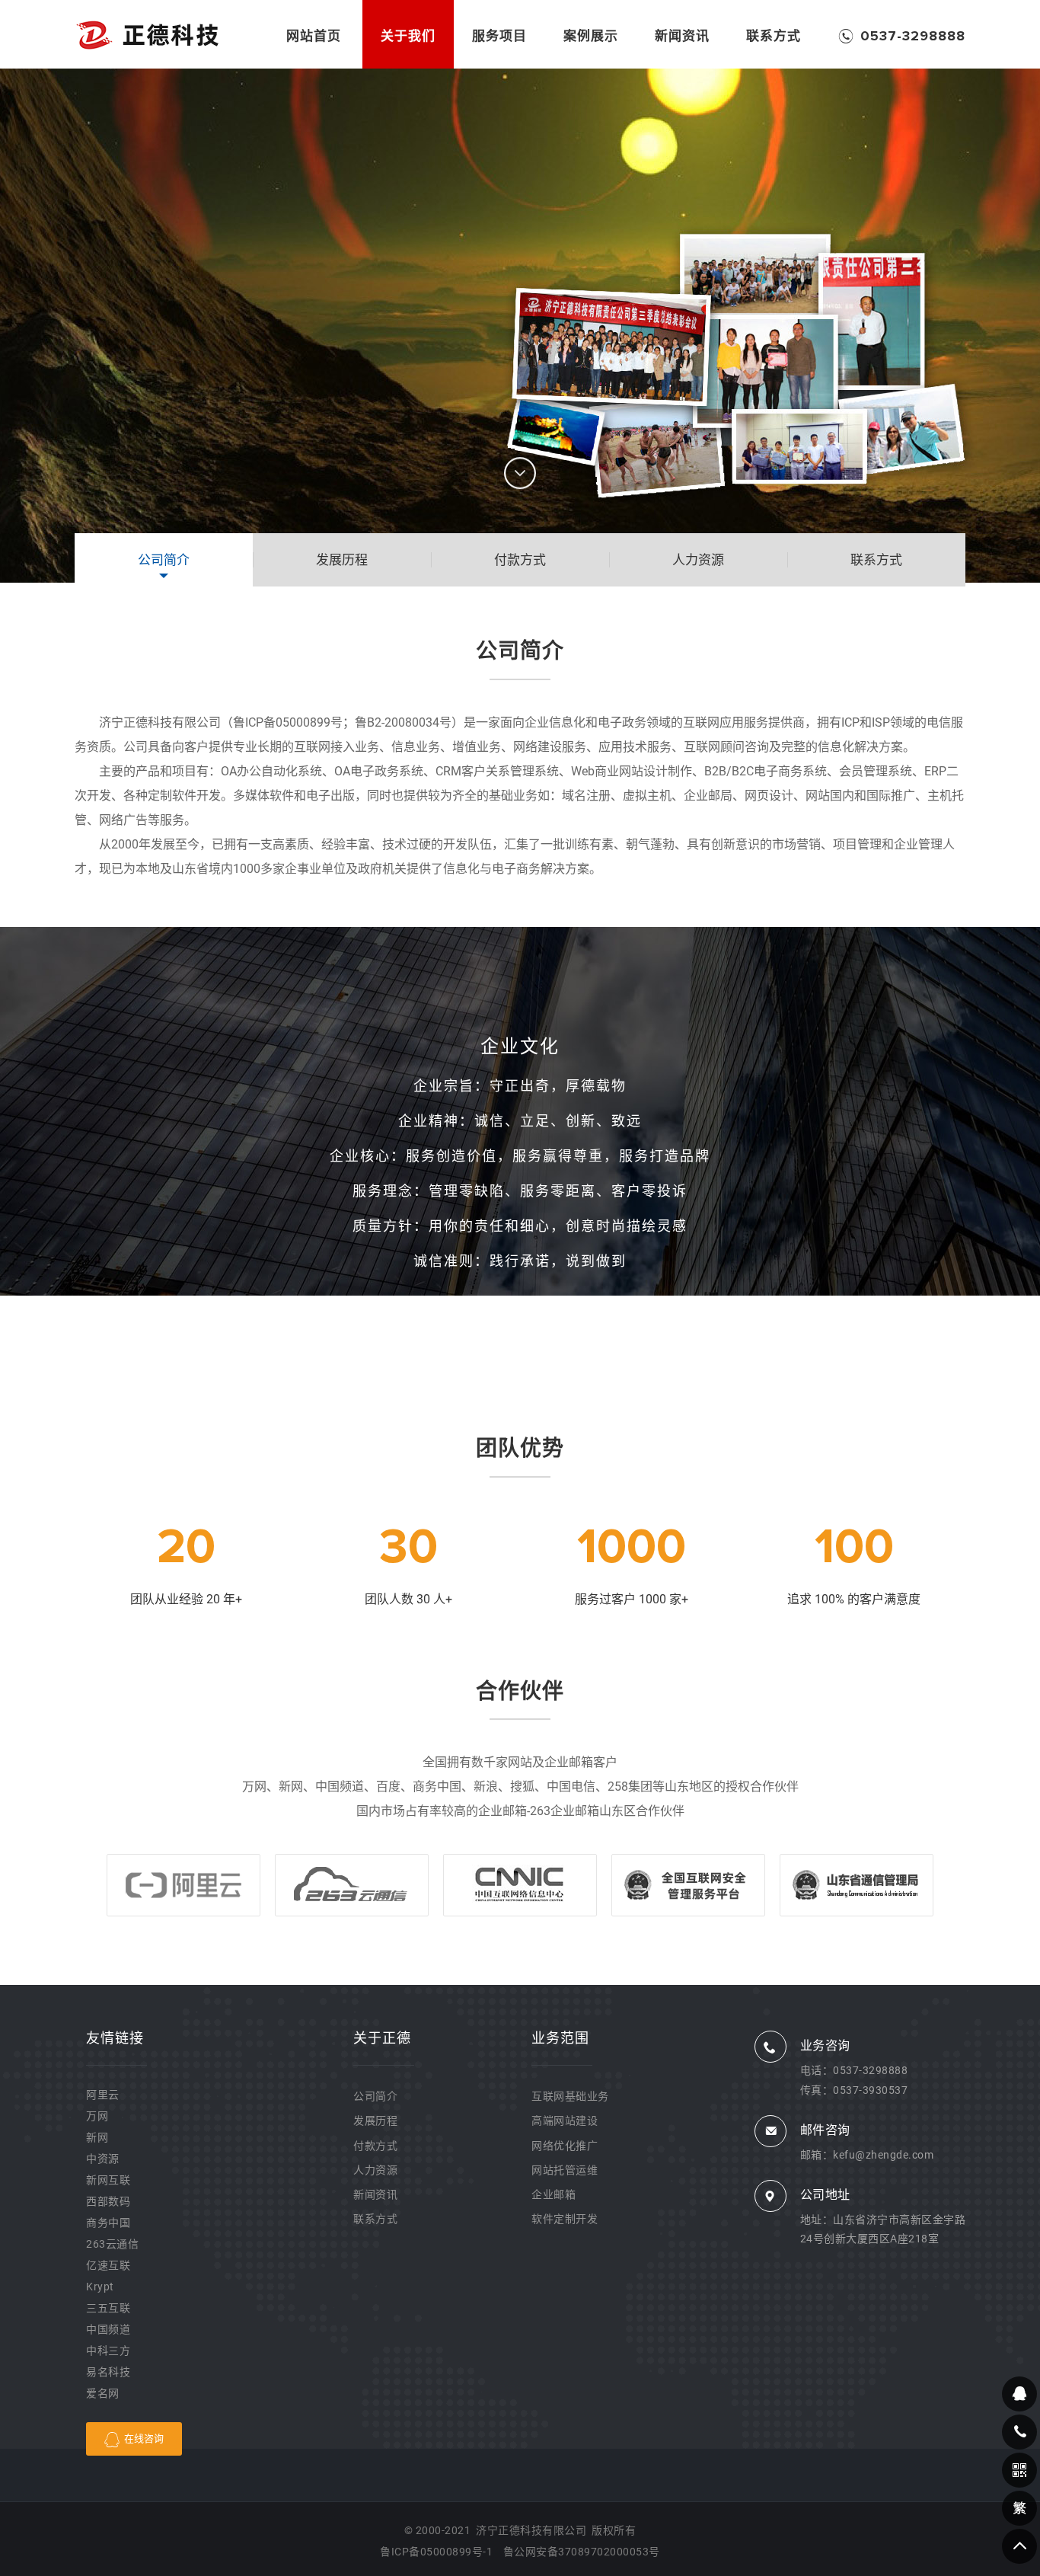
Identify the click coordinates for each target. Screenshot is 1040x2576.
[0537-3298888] (1019, 2432)
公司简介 (375, 2096)
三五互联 (108, 2308)
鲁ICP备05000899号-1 (436, 2552)
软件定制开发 (565, 2219)
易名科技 (108, 2372)
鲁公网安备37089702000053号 (582, 2552)
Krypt (100, 2287)
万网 (97, 2116)
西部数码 (108, 2201)
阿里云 (103, 2095)
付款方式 (375, 2146)
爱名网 (103, 2393)
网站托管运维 (565, 2170)
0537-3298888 (870, 2070)
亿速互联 (108, 2265)
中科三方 (108, 2351)
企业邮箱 (553, 2194)
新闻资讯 (375, 2194)
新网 (97, 2137)
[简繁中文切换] (1019, 2508)
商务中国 (108, 2223)
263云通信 (112, 2244)
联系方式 (375, 2219)
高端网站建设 (565, 2121)
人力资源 (375, 2170)
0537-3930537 (870, 2090)
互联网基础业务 (570, 2096)
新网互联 (108, 2180)
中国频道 (108, 2329)
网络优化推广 (565, 2146)
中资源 (103, 2159)
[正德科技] (147, 34)
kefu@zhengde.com (883, 2155)
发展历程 (375, 2121)
